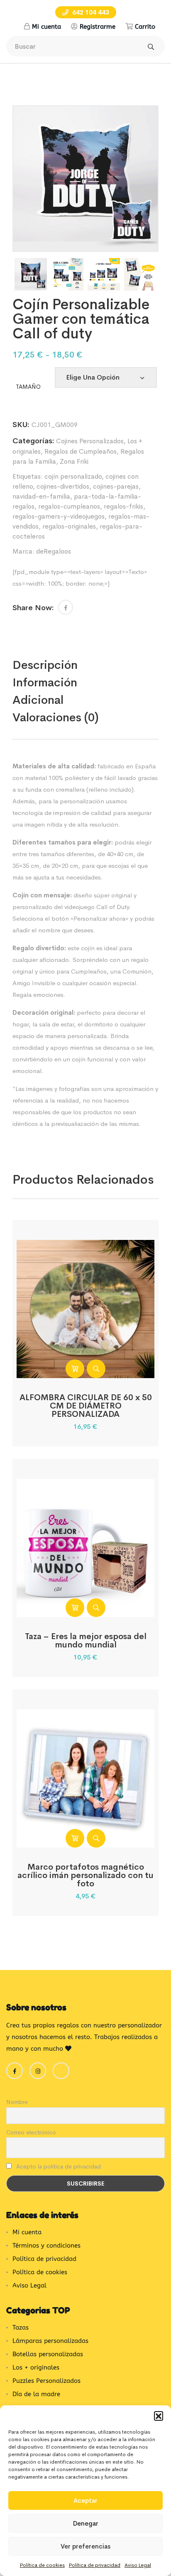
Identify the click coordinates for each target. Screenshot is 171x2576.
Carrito (145, 27)
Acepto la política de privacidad (58, 2166)
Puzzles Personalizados (46, 2381)
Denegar (86, 2523)
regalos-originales (69, 526)
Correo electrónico (31, 2132)
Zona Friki (74, 461)
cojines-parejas (116, 486)
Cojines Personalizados (90, 441)
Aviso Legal (138, 2565)
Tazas (21, 2328)
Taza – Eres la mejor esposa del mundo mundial (86, 1641)
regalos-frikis (123, 506)
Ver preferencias (85, 2546)
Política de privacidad (95, 2565)
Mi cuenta (46, 27)
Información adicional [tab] (45, 691)
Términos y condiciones (46, 2246)
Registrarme (98, 27)
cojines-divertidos (63, 486)
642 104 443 (90, 12)
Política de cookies (42, 2565)
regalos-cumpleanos (69, 506)
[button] (159, 2416)
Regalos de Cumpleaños (81, 451)
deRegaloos (54, 551)
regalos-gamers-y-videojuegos (59, 516)
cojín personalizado (73, 476)
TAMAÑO (28, 387)
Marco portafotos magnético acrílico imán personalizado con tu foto (85, 1875)
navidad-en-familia (41, 496)
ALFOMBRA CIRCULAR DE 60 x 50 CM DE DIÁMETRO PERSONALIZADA (86, 1406)
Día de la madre (36, 2394)
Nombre (17, 2102)
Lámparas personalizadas (50, 2341)
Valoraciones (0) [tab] (56, 717)
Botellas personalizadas (48, 2354)
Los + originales (36, 2367)
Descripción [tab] (45, 665)
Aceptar (85, 2500)
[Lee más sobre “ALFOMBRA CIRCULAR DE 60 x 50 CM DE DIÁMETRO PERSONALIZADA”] (75, 1369)
